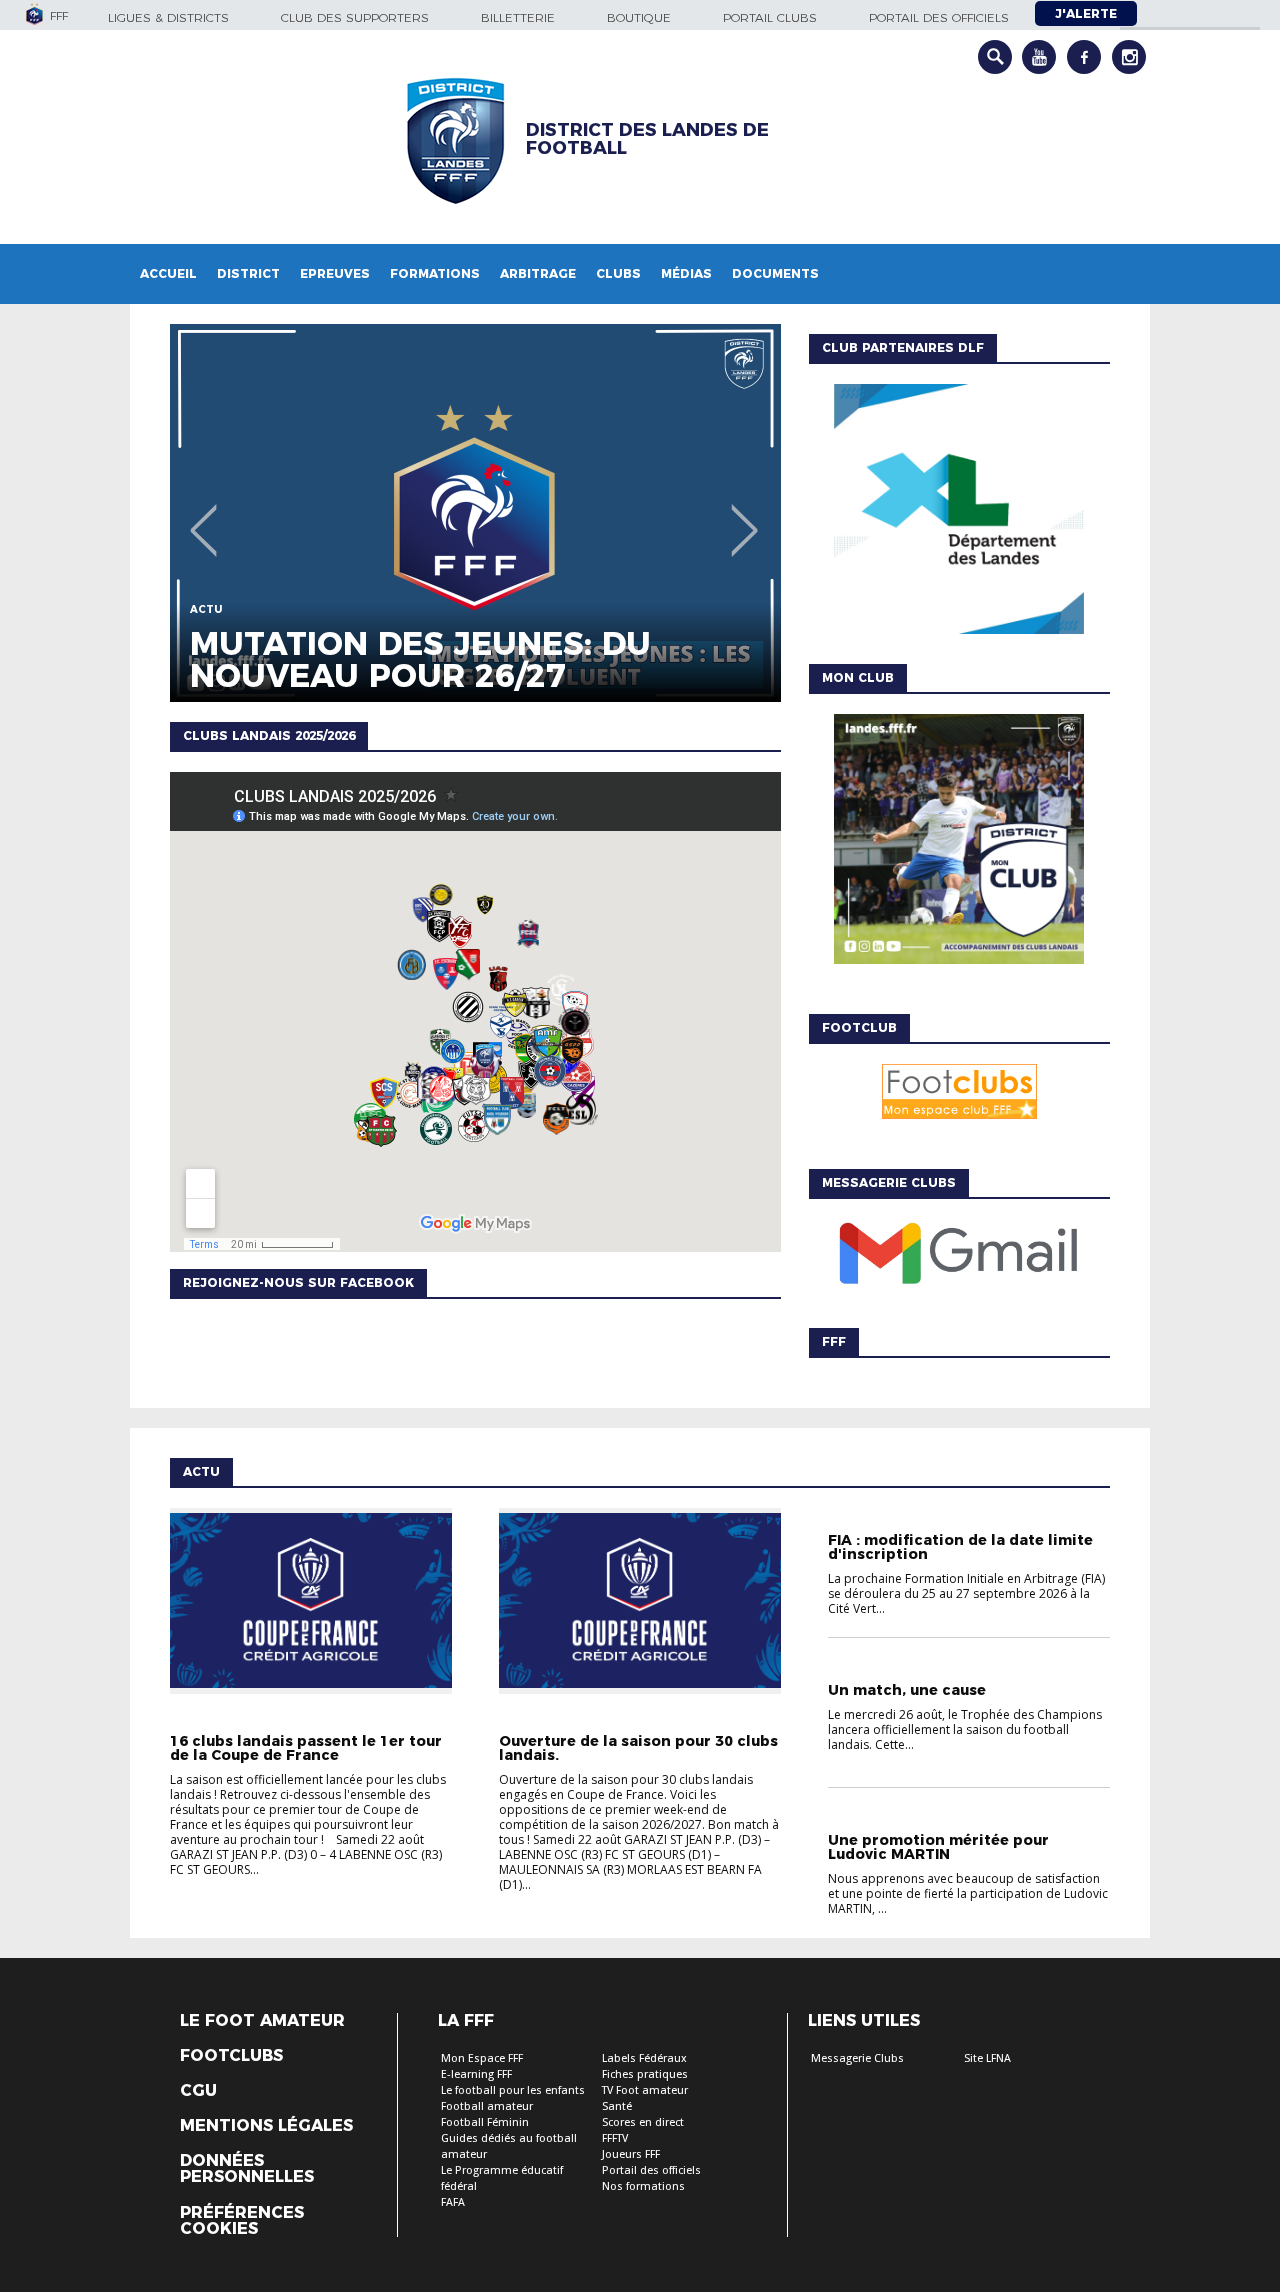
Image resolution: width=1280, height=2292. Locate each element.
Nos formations (643, 2186)
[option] (475, 513)
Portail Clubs (770, 17)
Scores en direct (643, 2122)
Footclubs (231, 2056)
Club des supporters (355, 17)
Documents (775, 273)
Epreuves (335, 273)
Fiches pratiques (645, 2074)
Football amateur (487, 2106)
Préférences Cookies (242, 2221)
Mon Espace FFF (482, 2058)
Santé (617, 2106)
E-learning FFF (476, 2074)
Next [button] (744, 516)
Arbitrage (538, 273)
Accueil (168, 273)
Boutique (639, 17)
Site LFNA (987, 2058)
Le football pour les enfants (513, 2090)
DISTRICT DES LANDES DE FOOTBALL (647, 139)
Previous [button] (203, 516)
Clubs (618, 273)
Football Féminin (485, 2122)
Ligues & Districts (168, 17)
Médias (686, 273)
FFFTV (615, 2138)
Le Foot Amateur (262, 2021)
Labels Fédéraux (644, 2058)
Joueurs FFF (631, 2154)
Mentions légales (266, 2126)
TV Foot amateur (645, 2090)
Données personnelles (247, 2169)
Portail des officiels (939, 17)
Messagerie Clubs (857, 2058)
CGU (198, 2091)
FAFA (453, 2202)
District (248, 273)
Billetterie (518, 17)
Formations (435, 273)
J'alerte (1086, 13)
